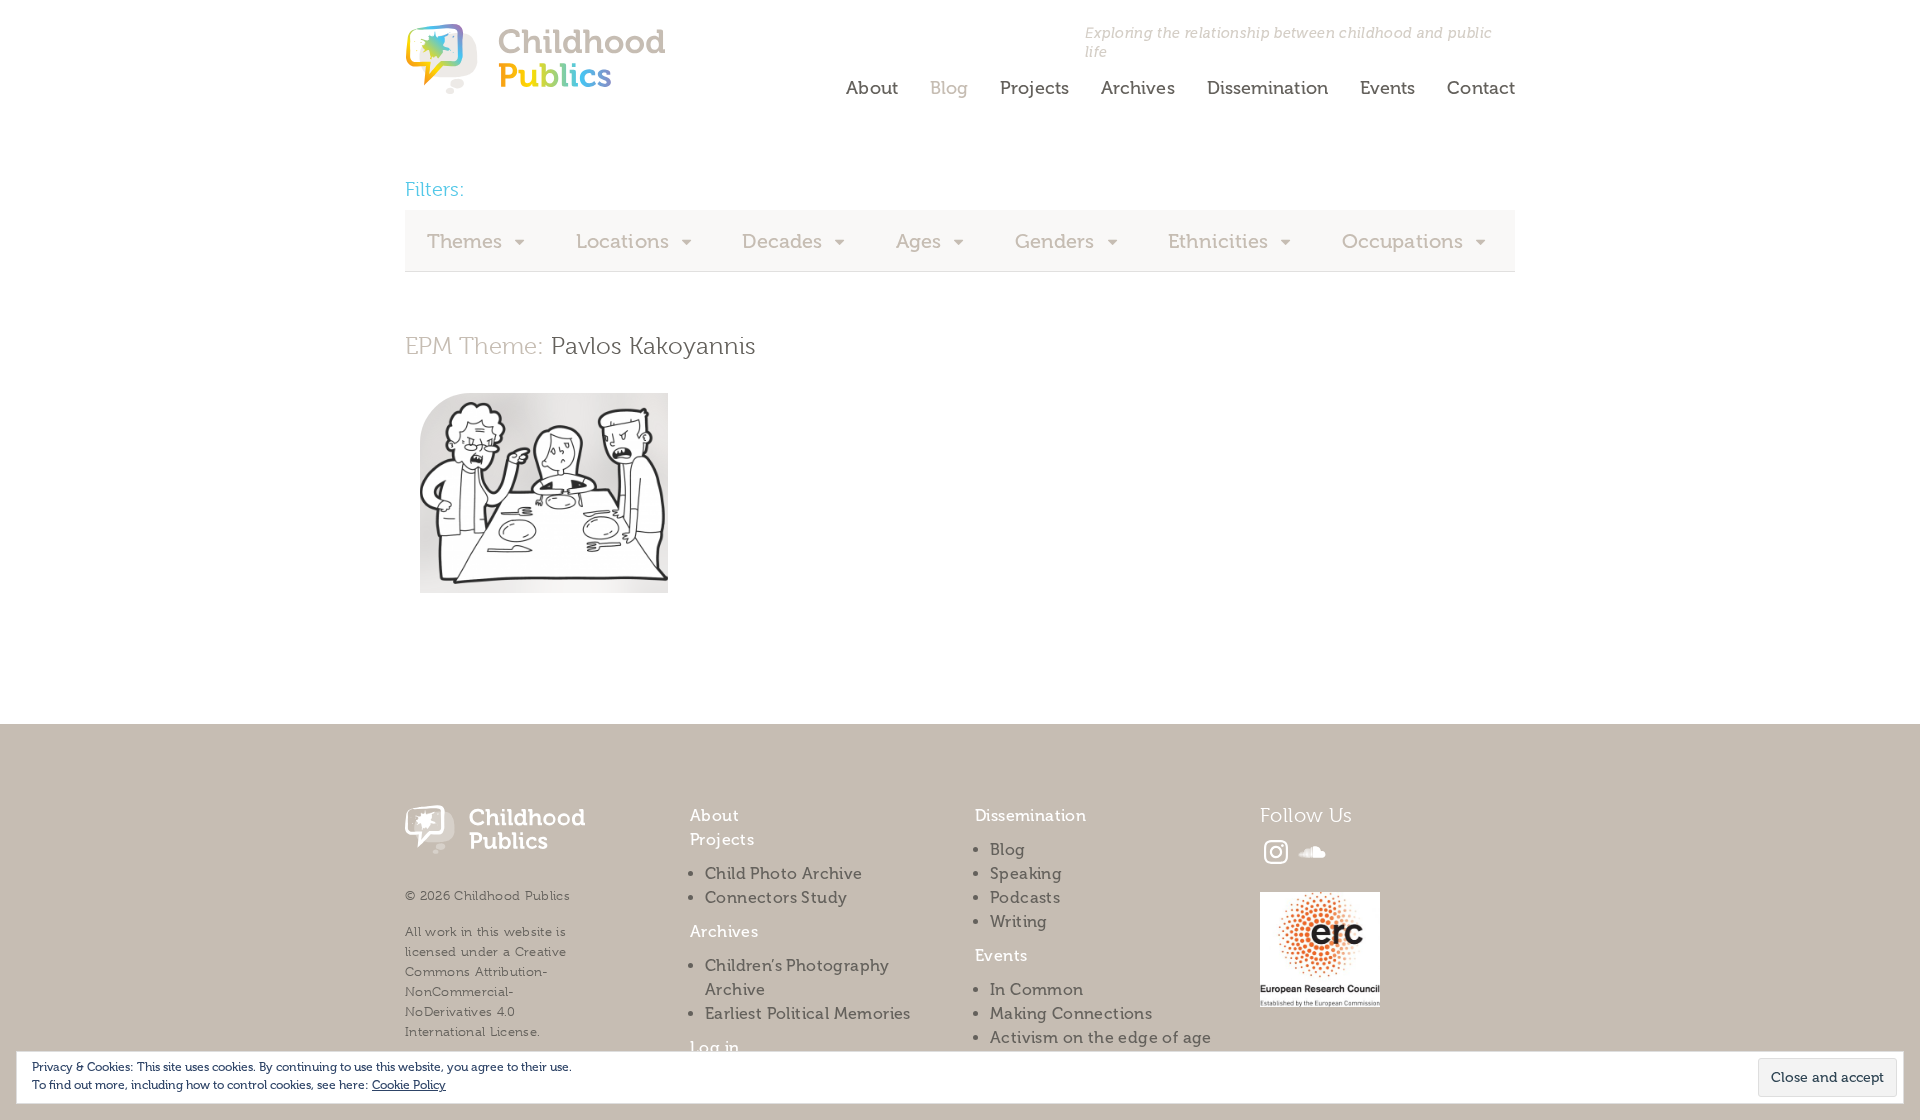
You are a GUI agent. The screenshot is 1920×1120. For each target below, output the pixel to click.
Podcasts (1025, 897)
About (871, 88)
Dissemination (1267, 88)
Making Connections (1071, 1013)
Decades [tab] (784, 241)
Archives (1138, 88)
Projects (1034, 88)
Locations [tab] (625, 241)
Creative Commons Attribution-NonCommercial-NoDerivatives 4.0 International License (485, 991)
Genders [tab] (1057, 241)
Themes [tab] (467, 241)
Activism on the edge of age (1101, 1037)
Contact (1481, 88)
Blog (949, 88)
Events (1388, 88)
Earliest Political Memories (808, 1013)
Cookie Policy (409, 1085)
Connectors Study (776, 897)
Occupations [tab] (1405, 241)
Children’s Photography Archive (797, 977)
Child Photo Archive (784, 873)
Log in (714, 1047)
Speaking (1026, 873)
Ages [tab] (921, 241)
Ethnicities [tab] (1220, 241)
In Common (1037, 989)
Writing (1019, 921)
